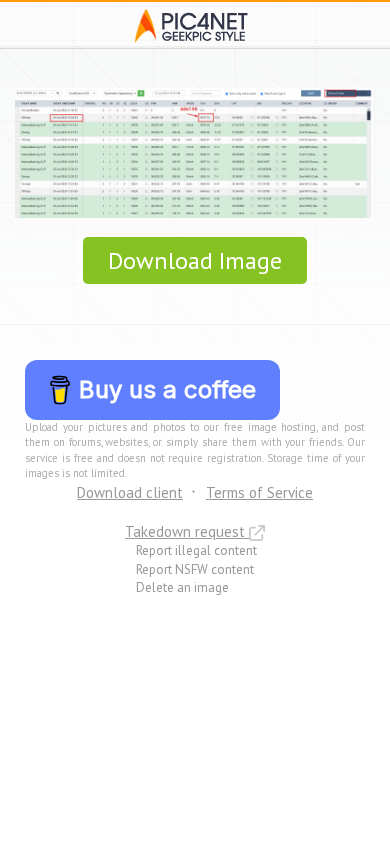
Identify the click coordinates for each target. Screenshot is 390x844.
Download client (130, 492)
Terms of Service (259, 492)
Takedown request (187, 531)
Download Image (195, 260)
